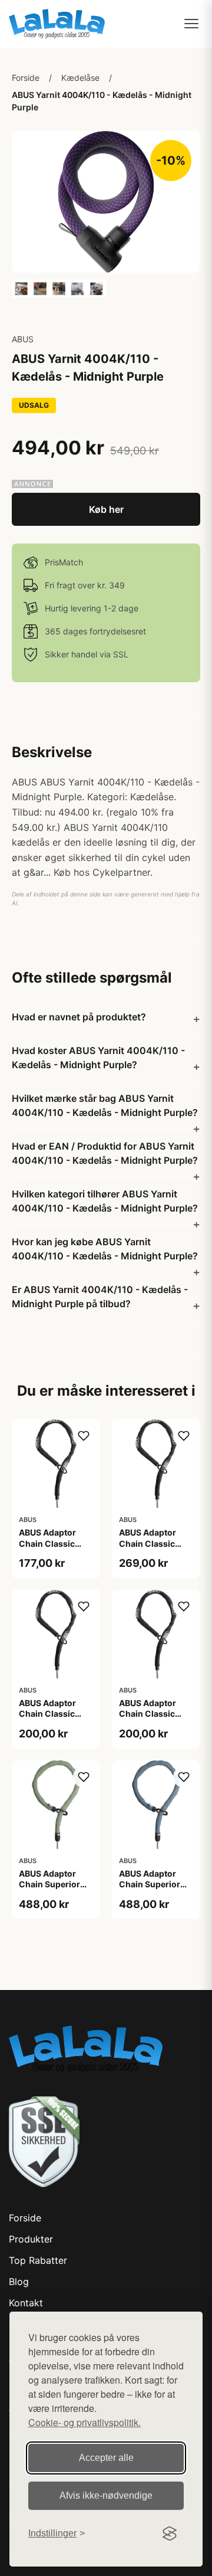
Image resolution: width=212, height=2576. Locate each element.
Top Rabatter (38, 2260)
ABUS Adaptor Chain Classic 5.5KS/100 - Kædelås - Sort (49, 1549)
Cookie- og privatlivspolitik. (85, 2422)
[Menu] (191, 24)
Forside (26, 78)
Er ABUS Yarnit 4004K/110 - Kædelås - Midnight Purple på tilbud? (100, 1297)
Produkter (31, 2239)
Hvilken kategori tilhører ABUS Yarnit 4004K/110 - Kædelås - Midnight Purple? (105, 1201)
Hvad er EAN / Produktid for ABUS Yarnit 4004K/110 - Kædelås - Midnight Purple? (105, 1153)
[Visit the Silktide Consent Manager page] (170, 2534)
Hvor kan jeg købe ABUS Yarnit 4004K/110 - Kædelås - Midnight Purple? (105, 1249)
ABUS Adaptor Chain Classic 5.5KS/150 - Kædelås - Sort (49, 1719)
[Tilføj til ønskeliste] (84, 1436)
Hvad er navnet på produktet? (79, 1017)
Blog (19, 2282)
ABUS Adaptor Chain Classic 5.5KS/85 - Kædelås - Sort (149, 1719)
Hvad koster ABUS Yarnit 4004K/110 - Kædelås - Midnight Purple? (98, 1058)
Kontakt (26, 2303)
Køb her (106, 509)
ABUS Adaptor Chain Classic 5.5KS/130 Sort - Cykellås (153, 1549)
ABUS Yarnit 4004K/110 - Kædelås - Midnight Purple (102, 101)
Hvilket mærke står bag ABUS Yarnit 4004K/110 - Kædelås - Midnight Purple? (105, 1105)
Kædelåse (80, 78)
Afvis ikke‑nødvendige (106, 2495)
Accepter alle (106, 2458)
